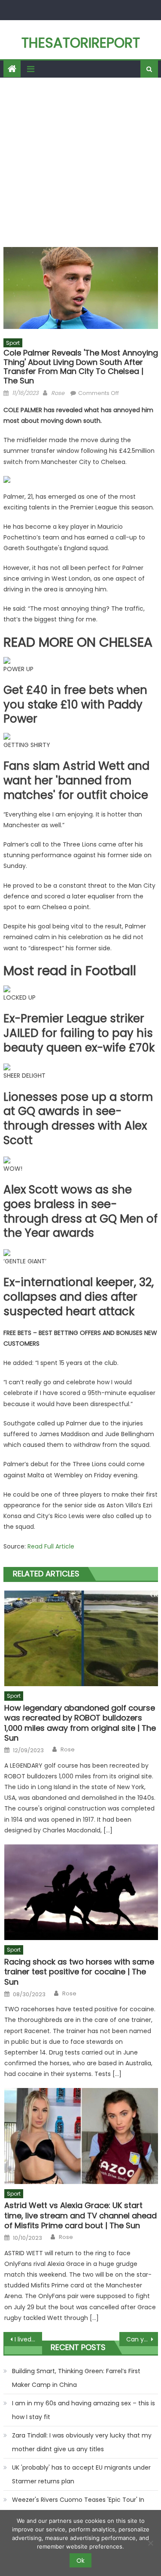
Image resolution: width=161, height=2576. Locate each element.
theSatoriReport (81, 43)
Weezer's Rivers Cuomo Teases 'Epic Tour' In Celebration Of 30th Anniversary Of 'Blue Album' (84, 2507)
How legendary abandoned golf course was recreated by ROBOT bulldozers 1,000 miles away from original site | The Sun (80, 1723)
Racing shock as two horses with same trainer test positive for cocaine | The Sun (79, 1972)
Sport (13, 343)
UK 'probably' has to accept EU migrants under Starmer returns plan (81, 2474)
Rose (58, 393)
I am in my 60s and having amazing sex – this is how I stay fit (84, 2410)
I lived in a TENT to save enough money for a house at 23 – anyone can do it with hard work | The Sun (28, 2339)
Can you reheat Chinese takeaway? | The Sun (142, 2339)
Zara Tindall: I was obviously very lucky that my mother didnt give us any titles (82, 2442)
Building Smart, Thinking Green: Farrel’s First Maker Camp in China (76, 2378)
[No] (150, 2543)
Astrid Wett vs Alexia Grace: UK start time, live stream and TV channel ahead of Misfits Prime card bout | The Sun (80, 2215)
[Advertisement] (80, 162)
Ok (80, 2561)
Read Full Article (51, 1546)
